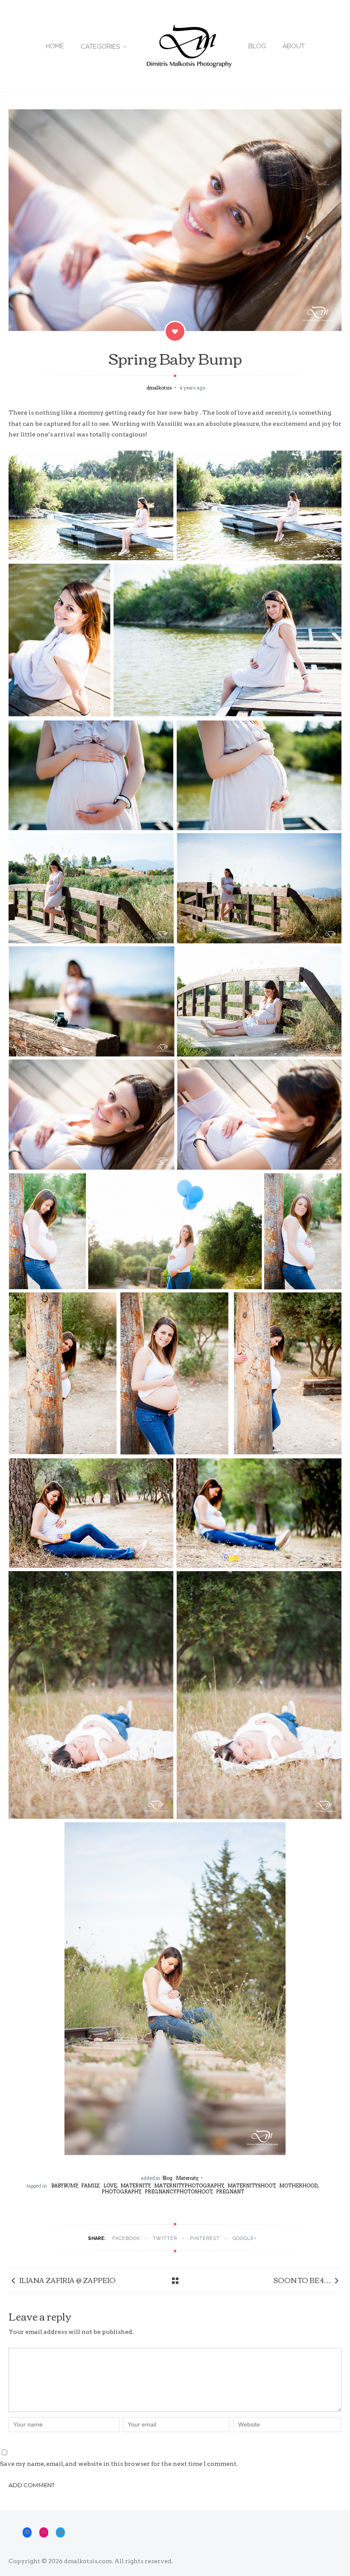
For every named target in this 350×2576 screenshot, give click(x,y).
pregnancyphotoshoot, (179, 2192)
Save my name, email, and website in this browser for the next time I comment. (119, 2464)
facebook (126, 2238)
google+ (245, 2238)
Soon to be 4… (302, 2280)
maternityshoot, (252, 2186)
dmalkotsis (160, 388)
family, (91, 2186)
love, (111, 2186)
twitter (165, 2238)
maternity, (136, 2186)
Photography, (122, 2192)
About (294, 46)
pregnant (230, 2192)
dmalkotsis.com (88, 2561)
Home (55, 46)
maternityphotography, (190, 2186)
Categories (100, 47)
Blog (257, 46)
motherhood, (299, 2186)
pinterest (205, 2238)
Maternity (187, 2178)
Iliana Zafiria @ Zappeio (67, 2280)
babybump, (65, 2186)
